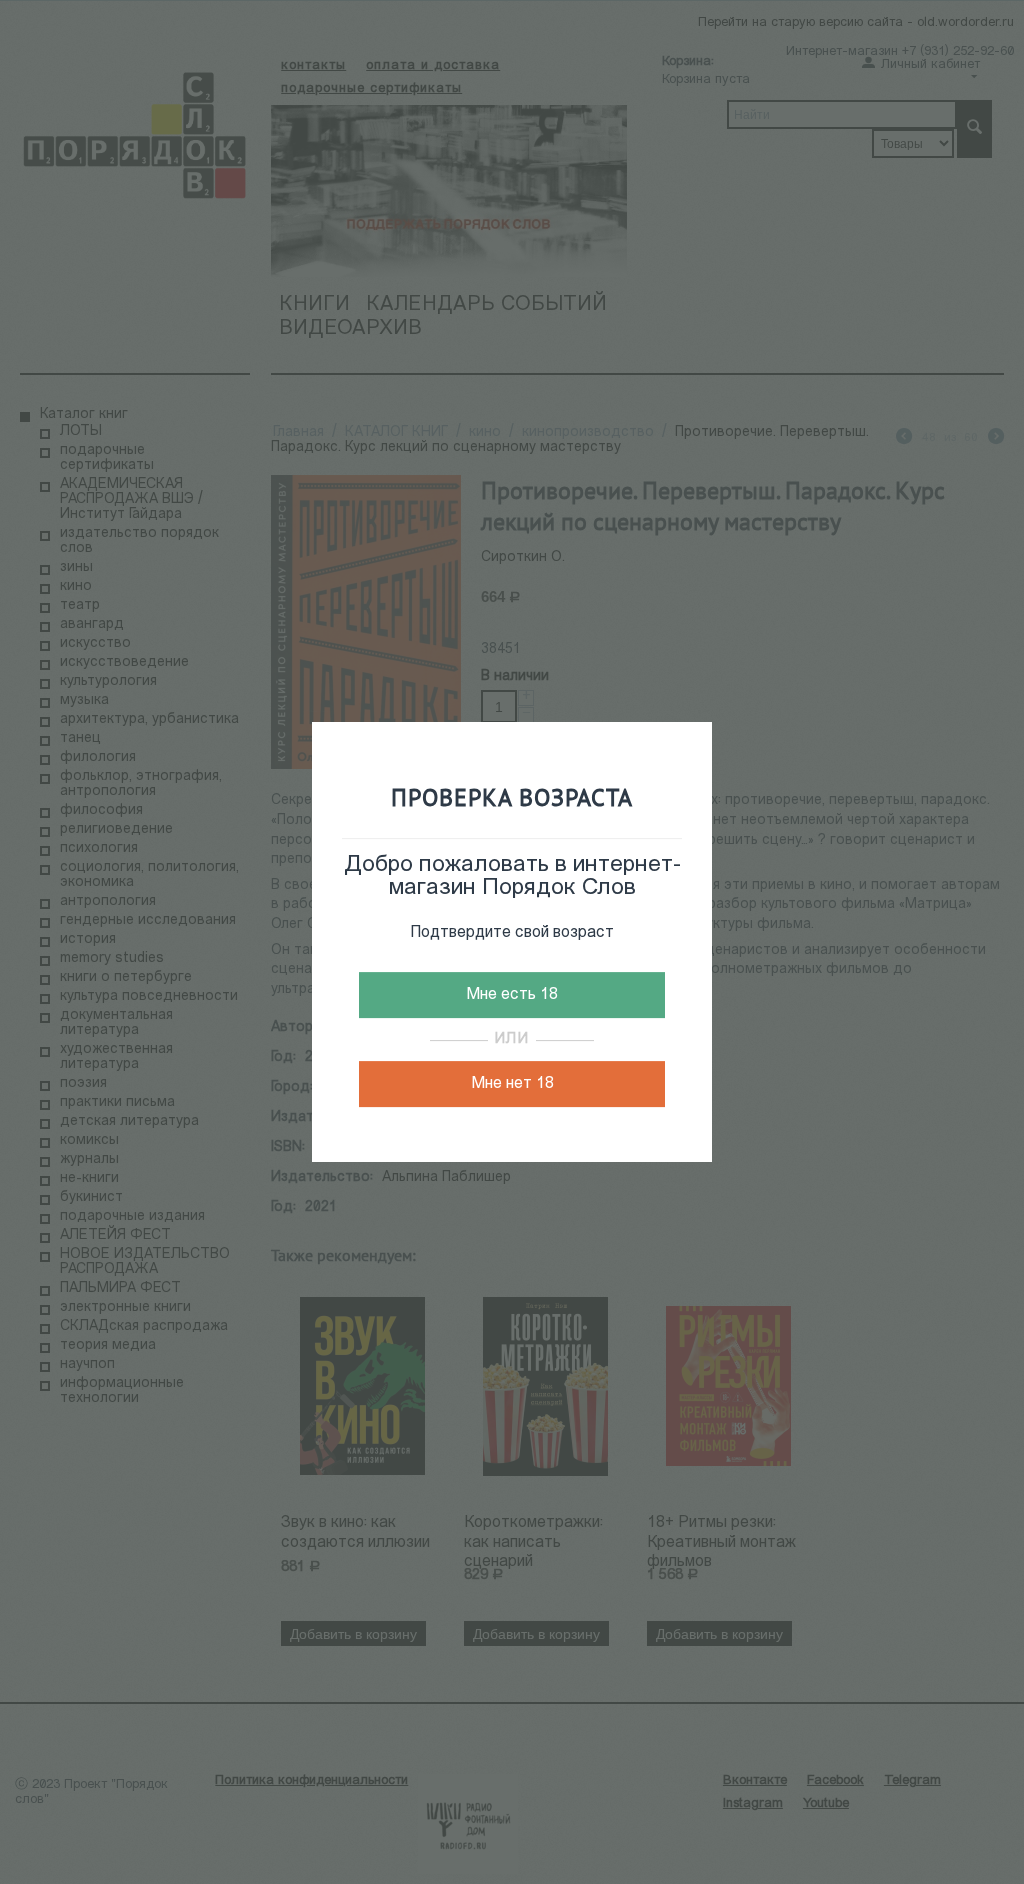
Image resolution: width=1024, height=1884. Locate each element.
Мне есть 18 (512, 995)
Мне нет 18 (512, 1084)
